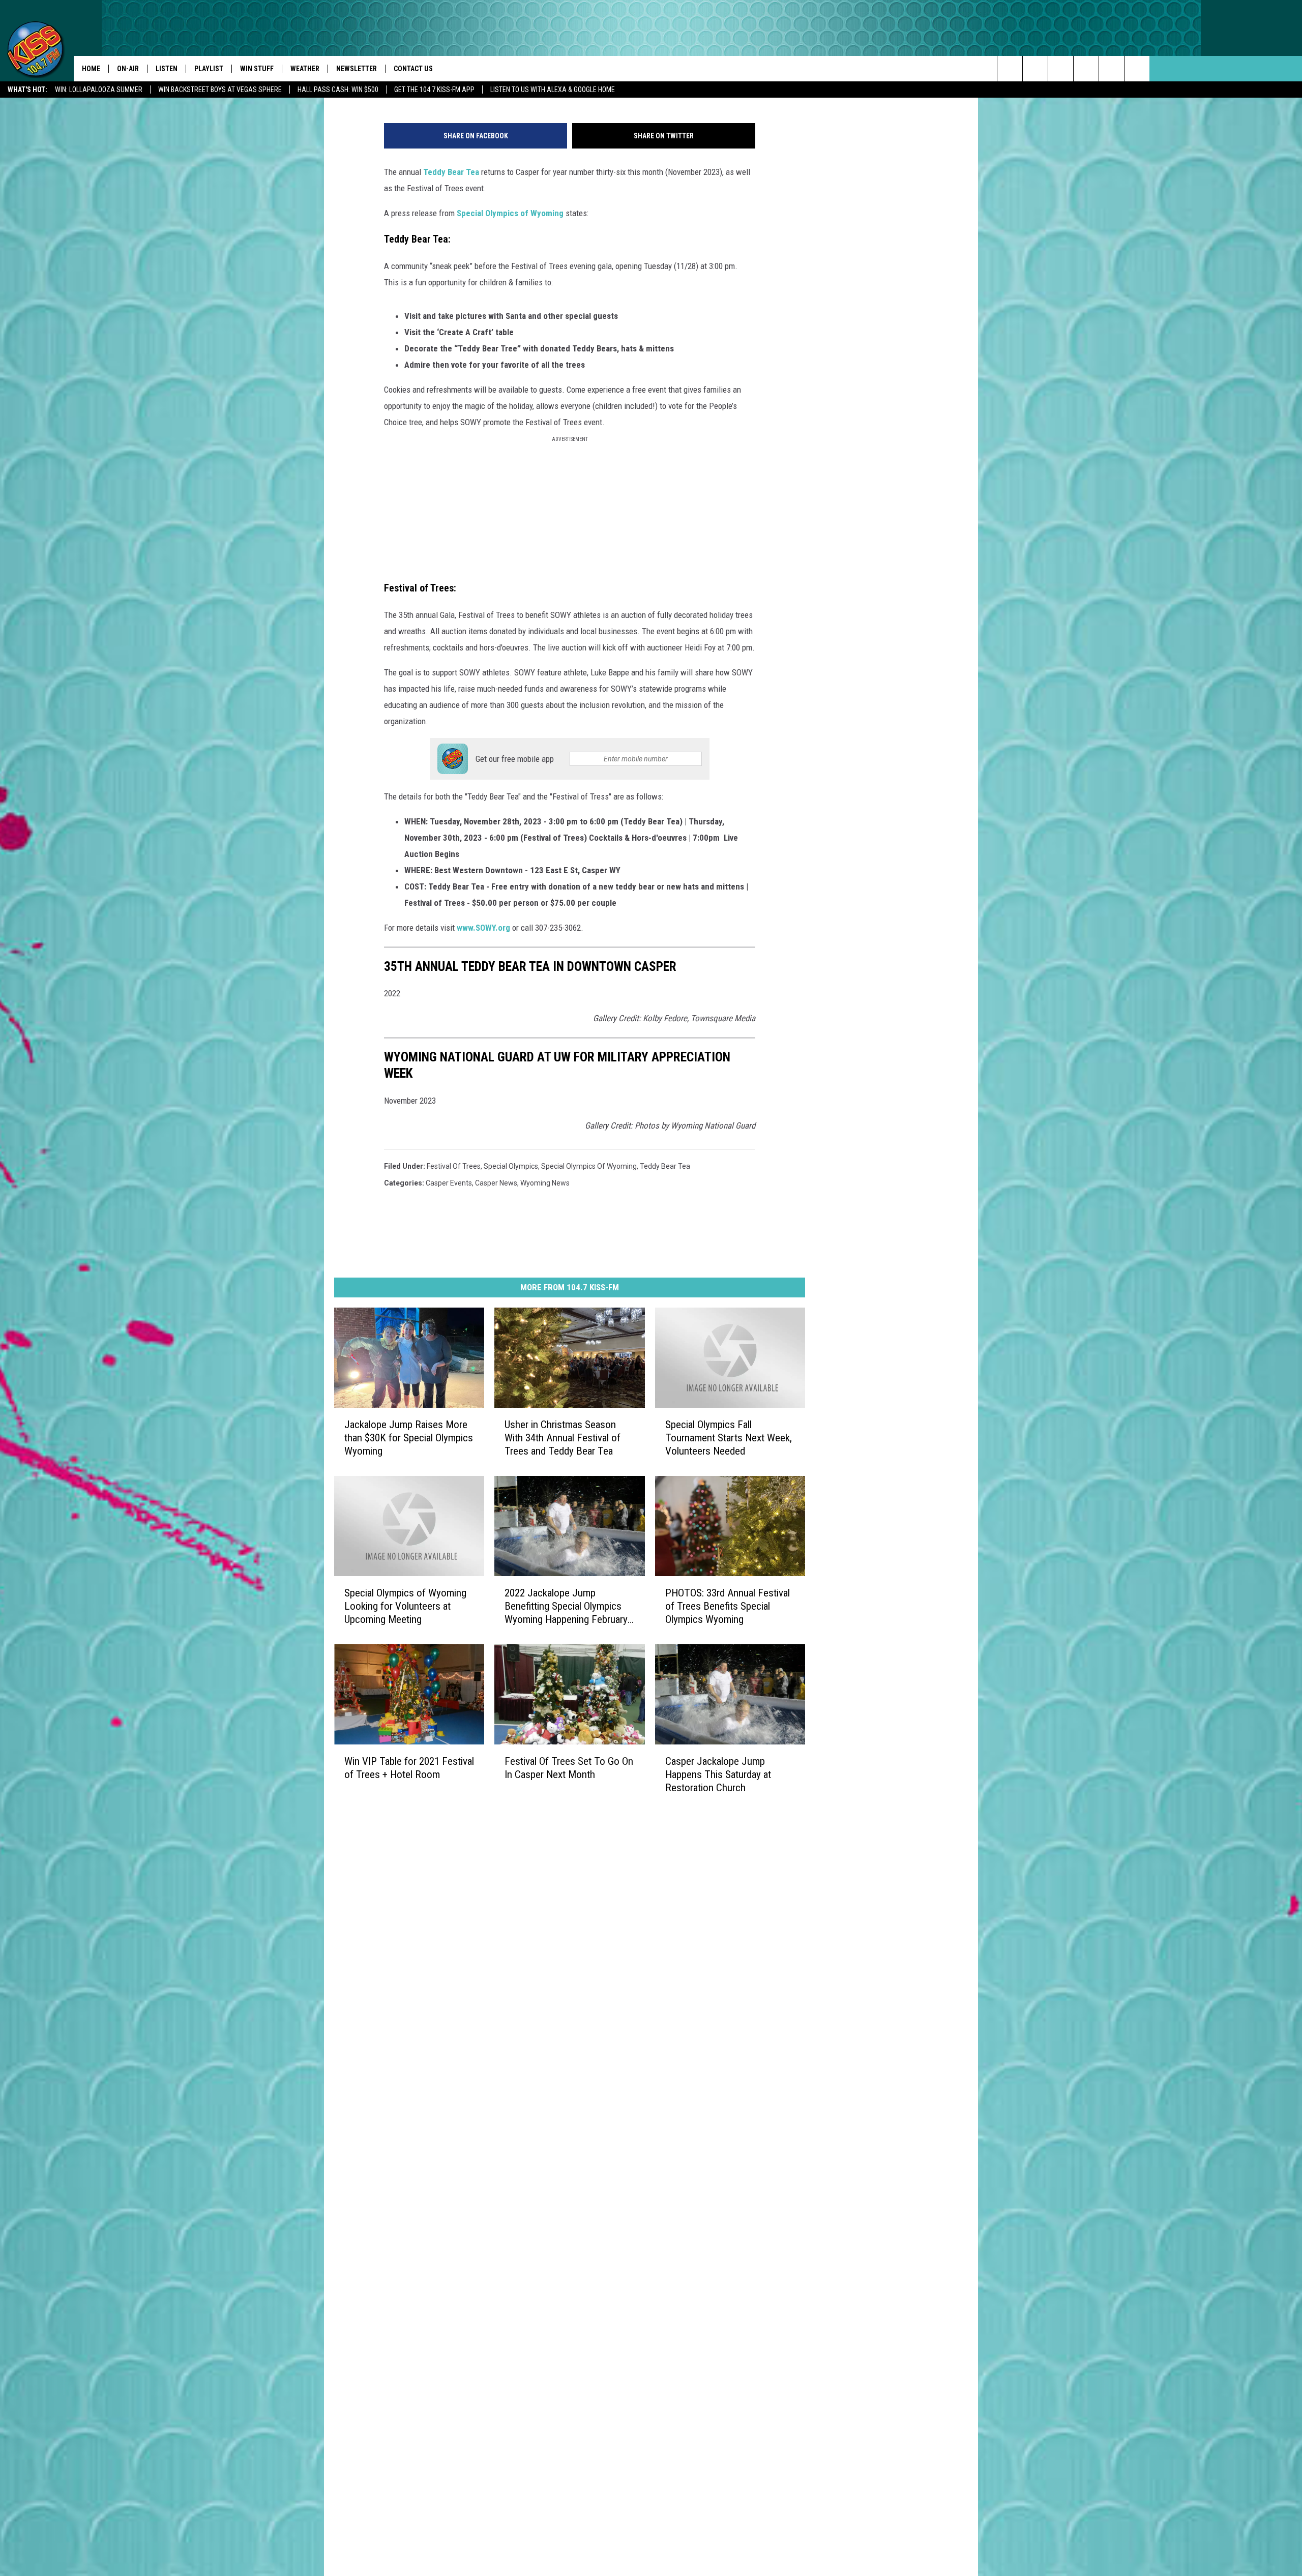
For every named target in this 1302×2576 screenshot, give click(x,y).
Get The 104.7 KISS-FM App (434, 90)
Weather (305, 69)
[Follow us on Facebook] (1061, 69)
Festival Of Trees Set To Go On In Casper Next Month (569, 1767)
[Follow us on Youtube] (1137, 69)
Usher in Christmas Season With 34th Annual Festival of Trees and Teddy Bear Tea (563, 1438)
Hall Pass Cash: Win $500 (338, 90)
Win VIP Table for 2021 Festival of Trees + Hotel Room (409, 1767)
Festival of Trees (454, 1166)
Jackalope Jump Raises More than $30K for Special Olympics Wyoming (409, 1438)
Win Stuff (257, 69)
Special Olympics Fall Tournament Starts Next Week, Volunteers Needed (729, 1438)
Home (91, 69)
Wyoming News (545, 1183)
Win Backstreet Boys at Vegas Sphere (220, 90)
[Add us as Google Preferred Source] (1035, 69)
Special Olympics (511, 1166)
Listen (167, 69)
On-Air (128, 69)
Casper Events (449, 1183)
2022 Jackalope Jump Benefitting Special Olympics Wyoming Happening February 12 (566, 1606)
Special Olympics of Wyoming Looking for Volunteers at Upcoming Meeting (405, 1606)
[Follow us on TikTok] (1112, 69)
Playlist (209, 69)
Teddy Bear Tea (451, 172)
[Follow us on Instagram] (1086, 69)
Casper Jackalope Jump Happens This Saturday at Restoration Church (718, 1774)
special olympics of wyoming (589, 1166)
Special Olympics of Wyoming (510, 213)
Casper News (496, 1183)
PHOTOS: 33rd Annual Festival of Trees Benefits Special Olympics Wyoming (728, 1606)
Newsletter (357, 69)
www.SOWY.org (483, 928)
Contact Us (413, 69)
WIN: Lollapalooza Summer (99, 90)
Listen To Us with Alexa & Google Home (553, 90)
